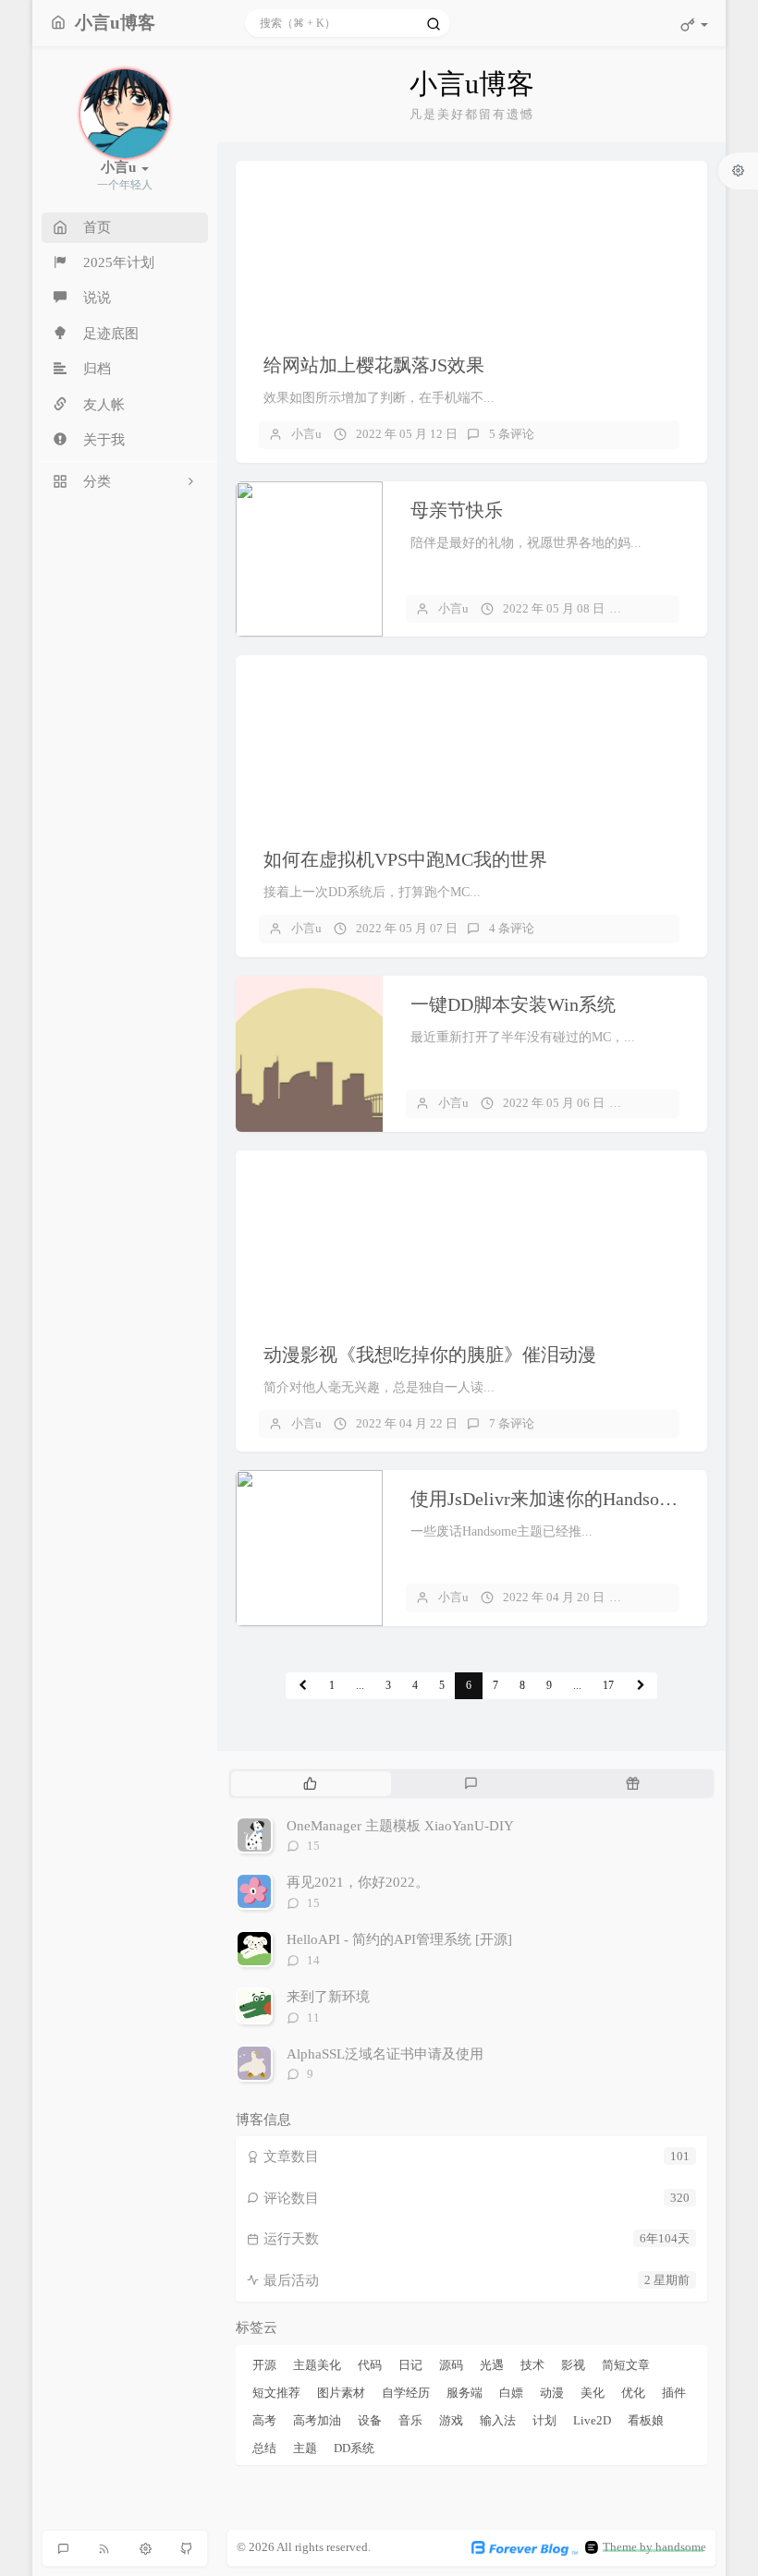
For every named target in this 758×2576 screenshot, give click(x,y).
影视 (573, 2365)
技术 (532, 2365)
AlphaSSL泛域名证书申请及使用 (385, 2054)
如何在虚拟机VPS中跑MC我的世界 (405, 859)
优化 (633, 2393)
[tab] (310, 1783)
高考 (264, 2420)
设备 (370, 2420)
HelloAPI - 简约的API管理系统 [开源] (399, 1939)
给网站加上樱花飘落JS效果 (374, 365)
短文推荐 (276, 2393)
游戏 (451, 2420)
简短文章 (626, 2365)
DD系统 (354, 2448)
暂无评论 (660, 608)
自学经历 (406, 2393)
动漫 (552, 2393)
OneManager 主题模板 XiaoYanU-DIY (400, 1826)
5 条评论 (512, 434)
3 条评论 (659, 1597)
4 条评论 (512, 928)
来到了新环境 (328, 1997)
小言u (306, 434)
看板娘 (646, 2420)
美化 (593, 2393)
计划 (544, 2420)
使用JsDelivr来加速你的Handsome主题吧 (574, 1499)
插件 (674, 2393)
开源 (264, 2365)
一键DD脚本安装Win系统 (513, 1004)
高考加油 (317, 2420)
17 (608, 1685)
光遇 (492, 2365)
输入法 (498, 2420)
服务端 (465, 2393)
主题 (305, 2448)
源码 (451, 2365)
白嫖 (511, 2393)
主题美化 (317, 2365)
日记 (410, 2365)
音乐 (410, 2420)
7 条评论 (512, 1423)
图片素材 (341, 2393)
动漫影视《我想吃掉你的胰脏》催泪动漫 (430, 1355)
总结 (264, 2448)
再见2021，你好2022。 (358, 1882)
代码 (370, 2365)
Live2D (592, 2420)
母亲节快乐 (457, 510)
